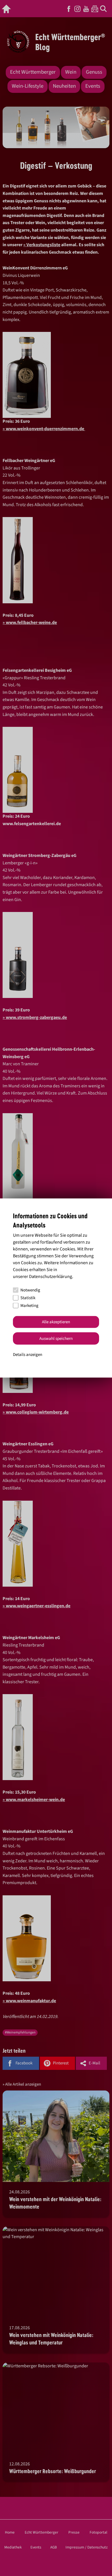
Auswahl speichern (56, 1338)
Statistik (28, 1298)
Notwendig (30, 1290)
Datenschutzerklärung (51, 1276)
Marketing (29, 1306)
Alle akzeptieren (56, 1322)
